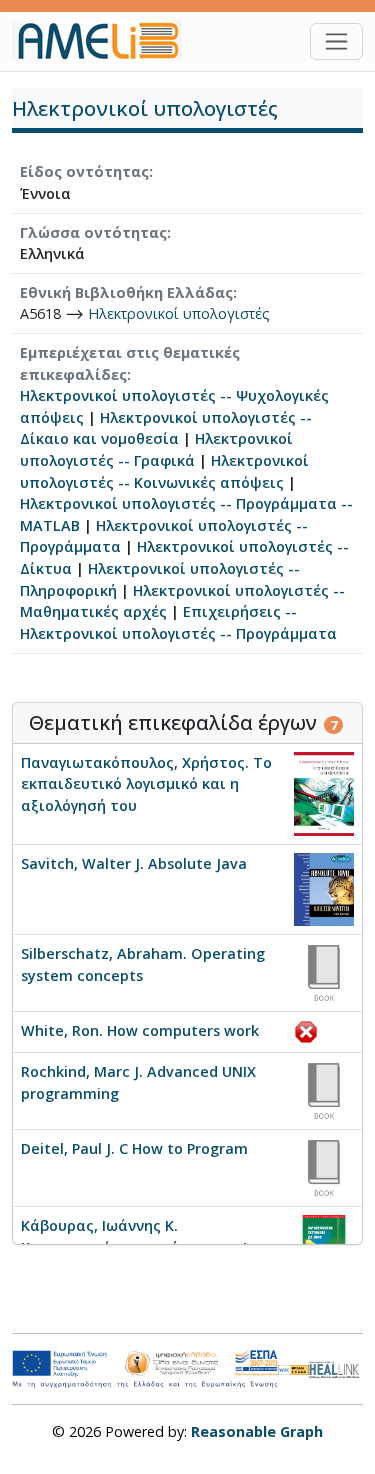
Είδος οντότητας (84, 171)
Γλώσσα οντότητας (93, 232)
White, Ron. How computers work (140, 1030)
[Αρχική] (105, 41)
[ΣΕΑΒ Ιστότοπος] (336, 1367)
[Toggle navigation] (336, 41)
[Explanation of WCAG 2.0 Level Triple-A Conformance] (293, 1369)
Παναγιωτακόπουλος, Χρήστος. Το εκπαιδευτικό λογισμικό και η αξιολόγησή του (146, 784)
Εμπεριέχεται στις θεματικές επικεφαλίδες (130, 363)
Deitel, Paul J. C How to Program (134, 1148)
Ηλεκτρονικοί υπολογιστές (179, 313)
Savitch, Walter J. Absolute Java (134, 863)
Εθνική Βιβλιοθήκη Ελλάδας (126, 292)
